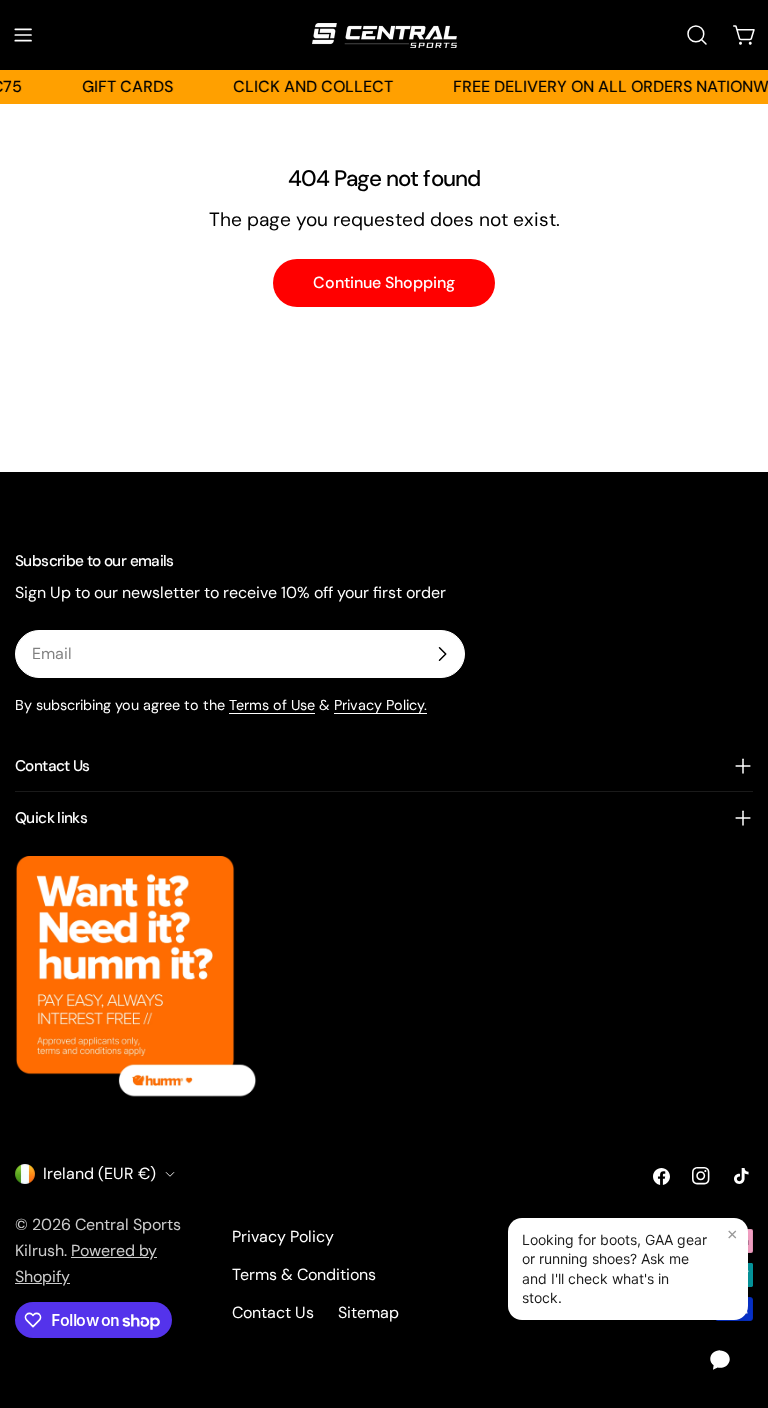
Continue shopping (384, 282)
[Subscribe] (442, 654)
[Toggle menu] (23, 35)
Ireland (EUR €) (99, 1173)
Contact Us (273, 1312)
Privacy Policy (283, 1236)
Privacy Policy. (380, 705)
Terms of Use (272, 705)
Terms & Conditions (304, 1274)
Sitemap (368, 1312)
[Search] (697, 35)
